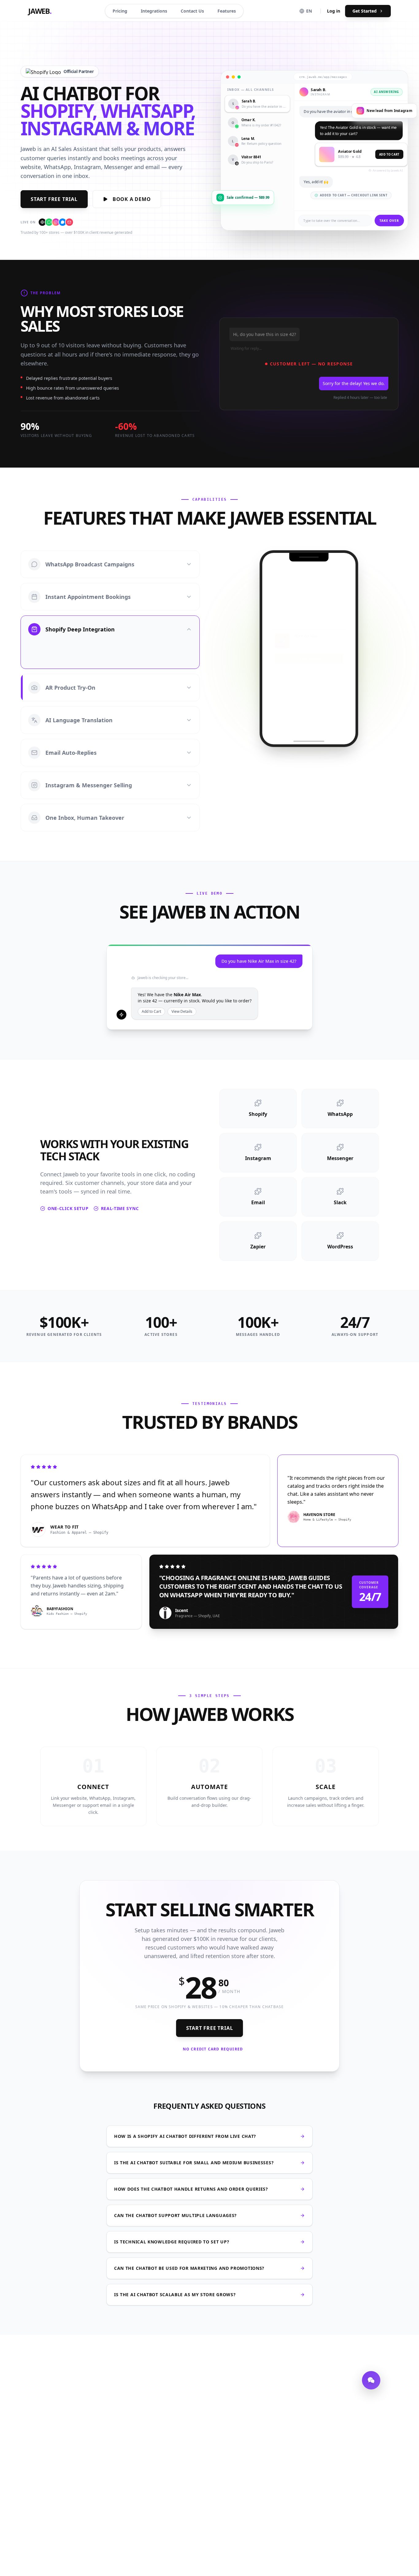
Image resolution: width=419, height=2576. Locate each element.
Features (227, 11)
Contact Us (192, 11)
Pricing (120, 11)
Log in (334, 11)
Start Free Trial (54, 199)
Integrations (154, 11)
